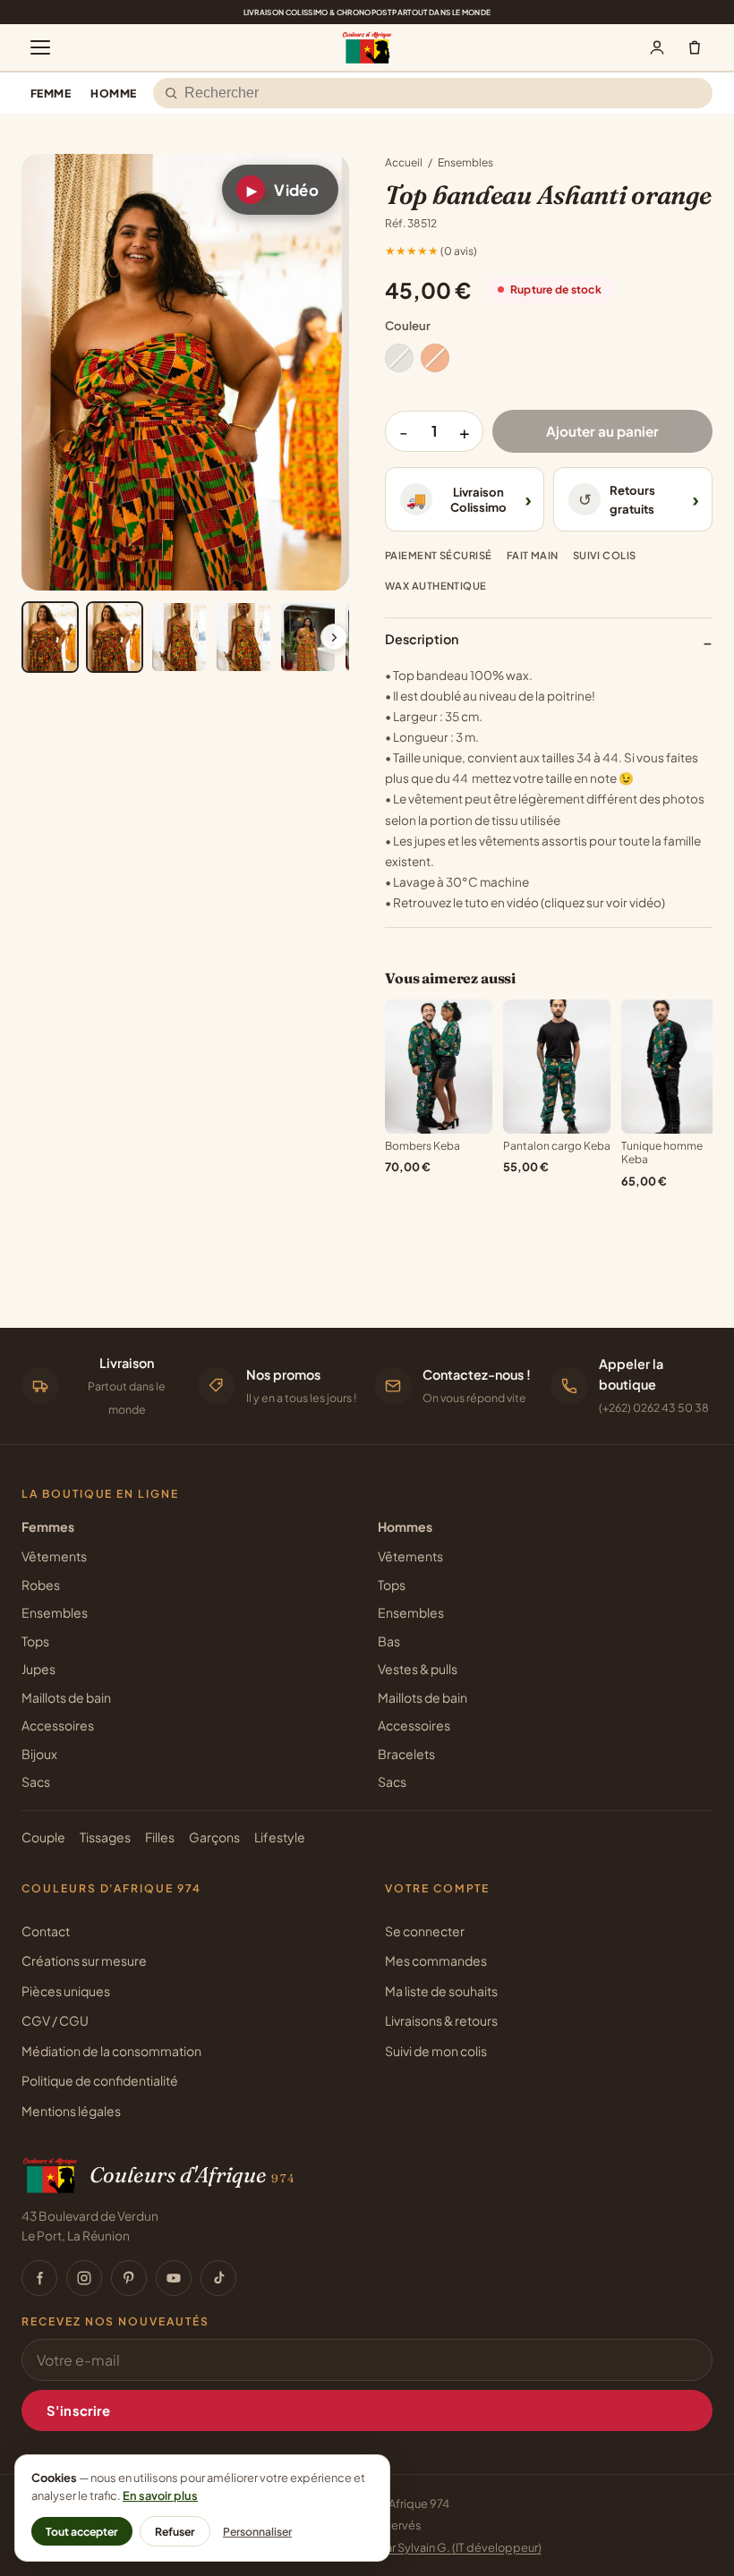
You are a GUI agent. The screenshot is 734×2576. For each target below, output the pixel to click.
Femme (51, 93)
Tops (35, 1641)
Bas (389, 1641)
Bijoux (39, 1754)
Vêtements (54, 1556)
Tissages (105, 1837)
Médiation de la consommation (111, 2051)
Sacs (36, 1781)
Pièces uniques (66, 1991)
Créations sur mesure (84, 1960)
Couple (43, 1837)
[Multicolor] (399, 358)
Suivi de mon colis (436, 2051)
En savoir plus (160, 2495)
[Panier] (695, 47)
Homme (113, 93)
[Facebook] (39, 2278)
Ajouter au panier (602, 431)
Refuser (175, 2531)
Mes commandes (436, 1960)
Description (549, 642)
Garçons (214, 1837)
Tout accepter (82, 2531)
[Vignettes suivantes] (334, 637)
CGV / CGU (55, 2020)
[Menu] (40, 47)
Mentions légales (71, 2111)
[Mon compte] (657, 47)
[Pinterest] (129, 2278)
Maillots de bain (66, 1697)
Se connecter (425, 1931)
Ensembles (465, 162)
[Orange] (435, 358)
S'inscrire (78, 2410)
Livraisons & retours (441, 2020)
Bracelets (406, 1754)
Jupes (38, 1669)
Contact (46, 1931)
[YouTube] (174, 2278)
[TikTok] (218, 2278)
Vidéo (283, 190)
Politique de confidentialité (100, 2080)
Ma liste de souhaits (441, 1991)
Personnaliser (257, 2531)
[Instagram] (84, 2278)
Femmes (48, 1526)
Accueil (404, 162)
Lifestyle (280, 1837)
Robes (41, 1585)
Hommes (405, 1526)
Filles (160, 1837)
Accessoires (58, 1725)
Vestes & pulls (418, 1669)
